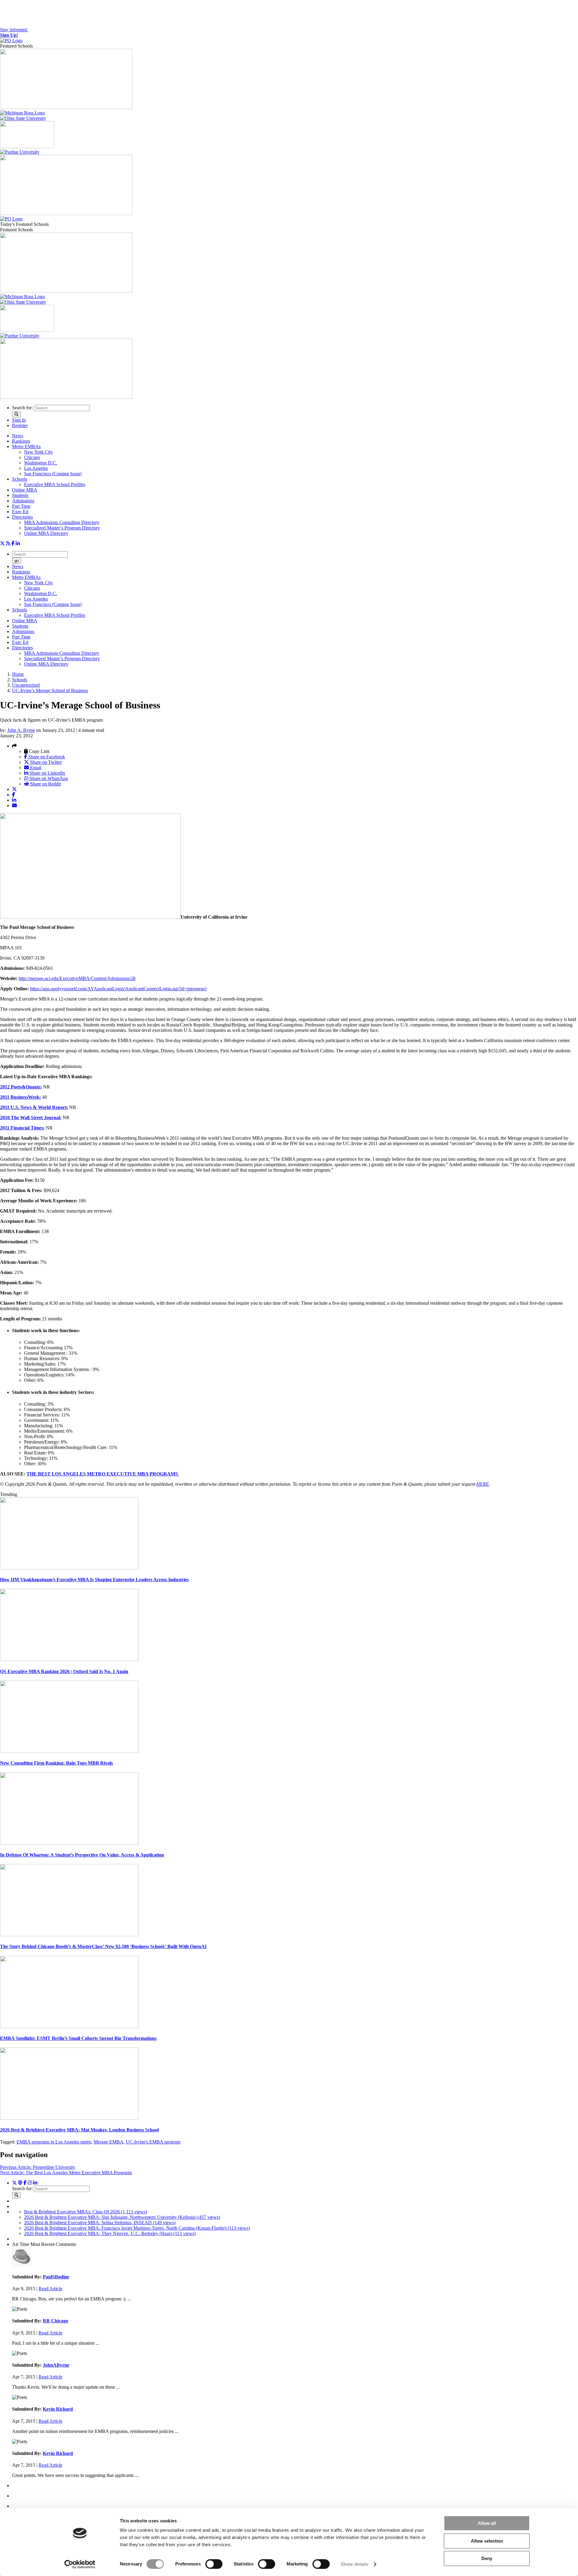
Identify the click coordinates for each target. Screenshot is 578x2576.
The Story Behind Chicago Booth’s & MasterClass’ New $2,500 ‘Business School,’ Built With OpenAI (103, 1946)
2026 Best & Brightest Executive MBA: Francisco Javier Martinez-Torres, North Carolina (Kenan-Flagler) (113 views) (137, 2228)
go (17, 561)
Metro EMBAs (26, 447)
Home (18, 674)
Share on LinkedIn (47, 773)
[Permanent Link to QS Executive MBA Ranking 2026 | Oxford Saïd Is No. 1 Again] (69, 1659)
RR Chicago (55, 2321)
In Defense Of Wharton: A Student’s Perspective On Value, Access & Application (82, 1855)
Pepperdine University (38, 2167)
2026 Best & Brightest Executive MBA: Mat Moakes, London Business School (79, 2130)
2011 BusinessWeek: (20, 1097)
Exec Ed (20, 512)
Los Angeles (36, 468)
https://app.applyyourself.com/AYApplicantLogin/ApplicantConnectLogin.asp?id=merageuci (118, 989)
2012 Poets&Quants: (21, 1087)
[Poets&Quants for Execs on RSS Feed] (8, 543)
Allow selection (487, 2541)
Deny (487, 2558)
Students (20, 495)
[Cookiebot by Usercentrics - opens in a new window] (80, 2564)
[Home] (11, 41)
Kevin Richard (58, 2409)
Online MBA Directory (46, 533)
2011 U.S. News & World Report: (34, 1107)
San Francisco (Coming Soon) (53, 474)
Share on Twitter (45, 762)
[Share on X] (14, 789)
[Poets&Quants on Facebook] (30, 2183)
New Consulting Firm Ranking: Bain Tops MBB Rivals (56, 1763)
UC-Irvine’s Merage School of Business (50, 690)
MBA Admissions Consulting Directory (62, 522)
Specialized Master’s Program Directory (62, 528)
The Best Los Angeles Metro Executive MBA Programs (66, 2173)
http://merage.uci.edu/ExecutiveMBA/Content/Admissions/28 (77, 978)
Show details (354, 2564)
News (18, 436)
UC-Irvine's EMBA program (153, 2142)
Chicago (32, 457)
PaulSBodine (56, 2277)
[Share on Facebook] (14, 795)
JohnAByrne (56, 2365)
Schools (20, 479)
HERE (483, 1484)
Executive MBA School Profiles (55, 484)
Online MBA (25, 490)
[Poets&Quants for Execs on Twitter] (2, 543)
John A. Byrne (21, 730)
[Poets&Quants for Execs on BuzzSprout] (20, 2183)
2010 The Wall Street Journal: (31, 1118)
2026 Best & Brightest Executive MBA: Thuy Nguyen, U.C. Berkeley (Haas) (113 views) (110, 2233)
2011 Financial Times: (22, 1128)
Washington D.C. (41, 463)
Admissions (23, 501)
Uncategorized (26, 685)
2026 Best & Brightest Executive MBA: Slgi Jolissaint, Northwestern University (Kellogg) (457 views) (122, 2217)
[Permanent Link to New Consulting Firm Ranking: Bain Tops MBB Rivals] (69, 1751)
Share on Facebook (46, 757)
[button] (14, 746)
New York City (39, 452)
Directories (22, 517)
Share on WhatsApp (48, 778)
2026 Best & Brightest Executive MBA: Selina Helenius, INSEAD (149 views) (100, 2223)
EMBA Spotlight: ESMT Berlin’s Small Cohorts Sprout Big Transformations (78, 2038)
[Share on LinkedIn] (14, 800)
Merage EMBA (109, 2142)
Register (20, 425)
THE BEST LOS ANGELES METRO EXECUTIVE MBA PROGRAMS (103, 1474)
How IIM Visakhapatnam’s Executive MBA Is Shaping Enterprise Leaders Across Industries (94, 1580)
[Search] (16, 414)
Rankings (21, 441)
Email (35, 768)
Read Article (50, 2289)
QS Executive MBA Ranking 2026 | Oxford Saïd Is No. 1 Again (64, 1671)
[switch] (214, 2564)
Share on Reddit (45, 784)
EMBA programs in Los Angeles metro (54, 2142)
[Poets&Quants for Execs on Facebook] (13, 543)
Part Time (21, 506)
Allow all (487, 2523)
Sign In (19, 420)
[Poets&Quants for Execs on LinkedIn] (18, 543)
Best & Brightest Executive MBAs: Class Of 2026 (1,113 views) (85, 2212)
